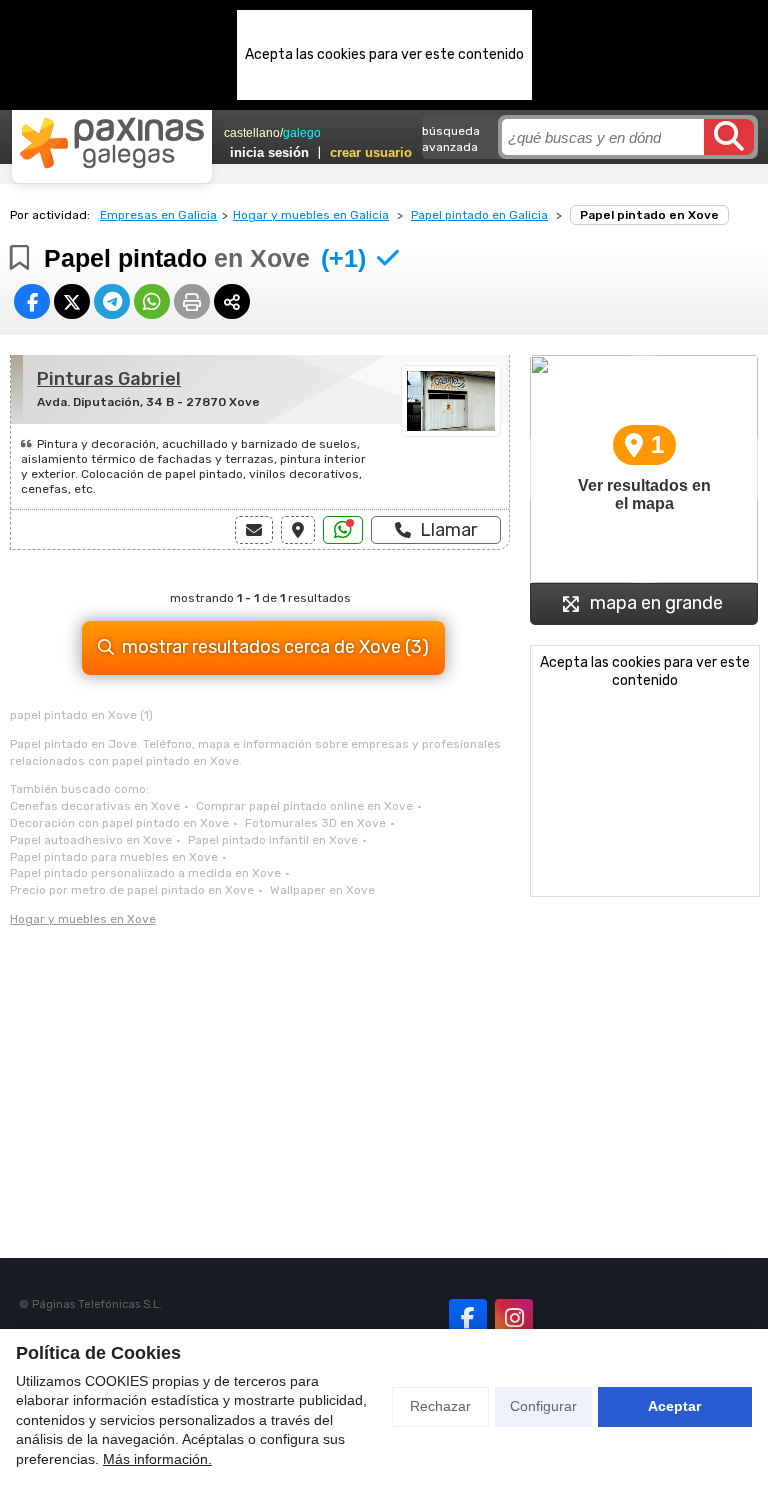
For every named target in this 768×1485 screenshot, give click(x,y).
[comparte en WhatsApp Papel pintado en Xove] (152, 301)
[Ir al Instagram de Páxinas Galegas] (514, 1318)
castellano (252, 133)
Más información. (157, 1459)
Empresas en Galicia (158, 215)
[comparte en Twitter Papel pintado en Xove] (72, 301)
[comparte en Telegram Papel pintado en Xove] (112, 301)
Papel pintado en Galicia (479, 215)
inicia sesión (269, 152)
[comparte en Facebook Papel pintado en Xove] (32, 301)
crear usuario (371, 152)
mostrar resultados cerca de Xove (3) (275, 647)
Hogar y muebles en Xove (83, 919)
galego (302, 133)
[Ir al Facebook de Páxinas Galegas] (468, 1318)
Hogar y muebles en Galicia (311, 215)
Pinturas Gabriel (109, 379)
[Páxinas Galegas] (112, 143)
